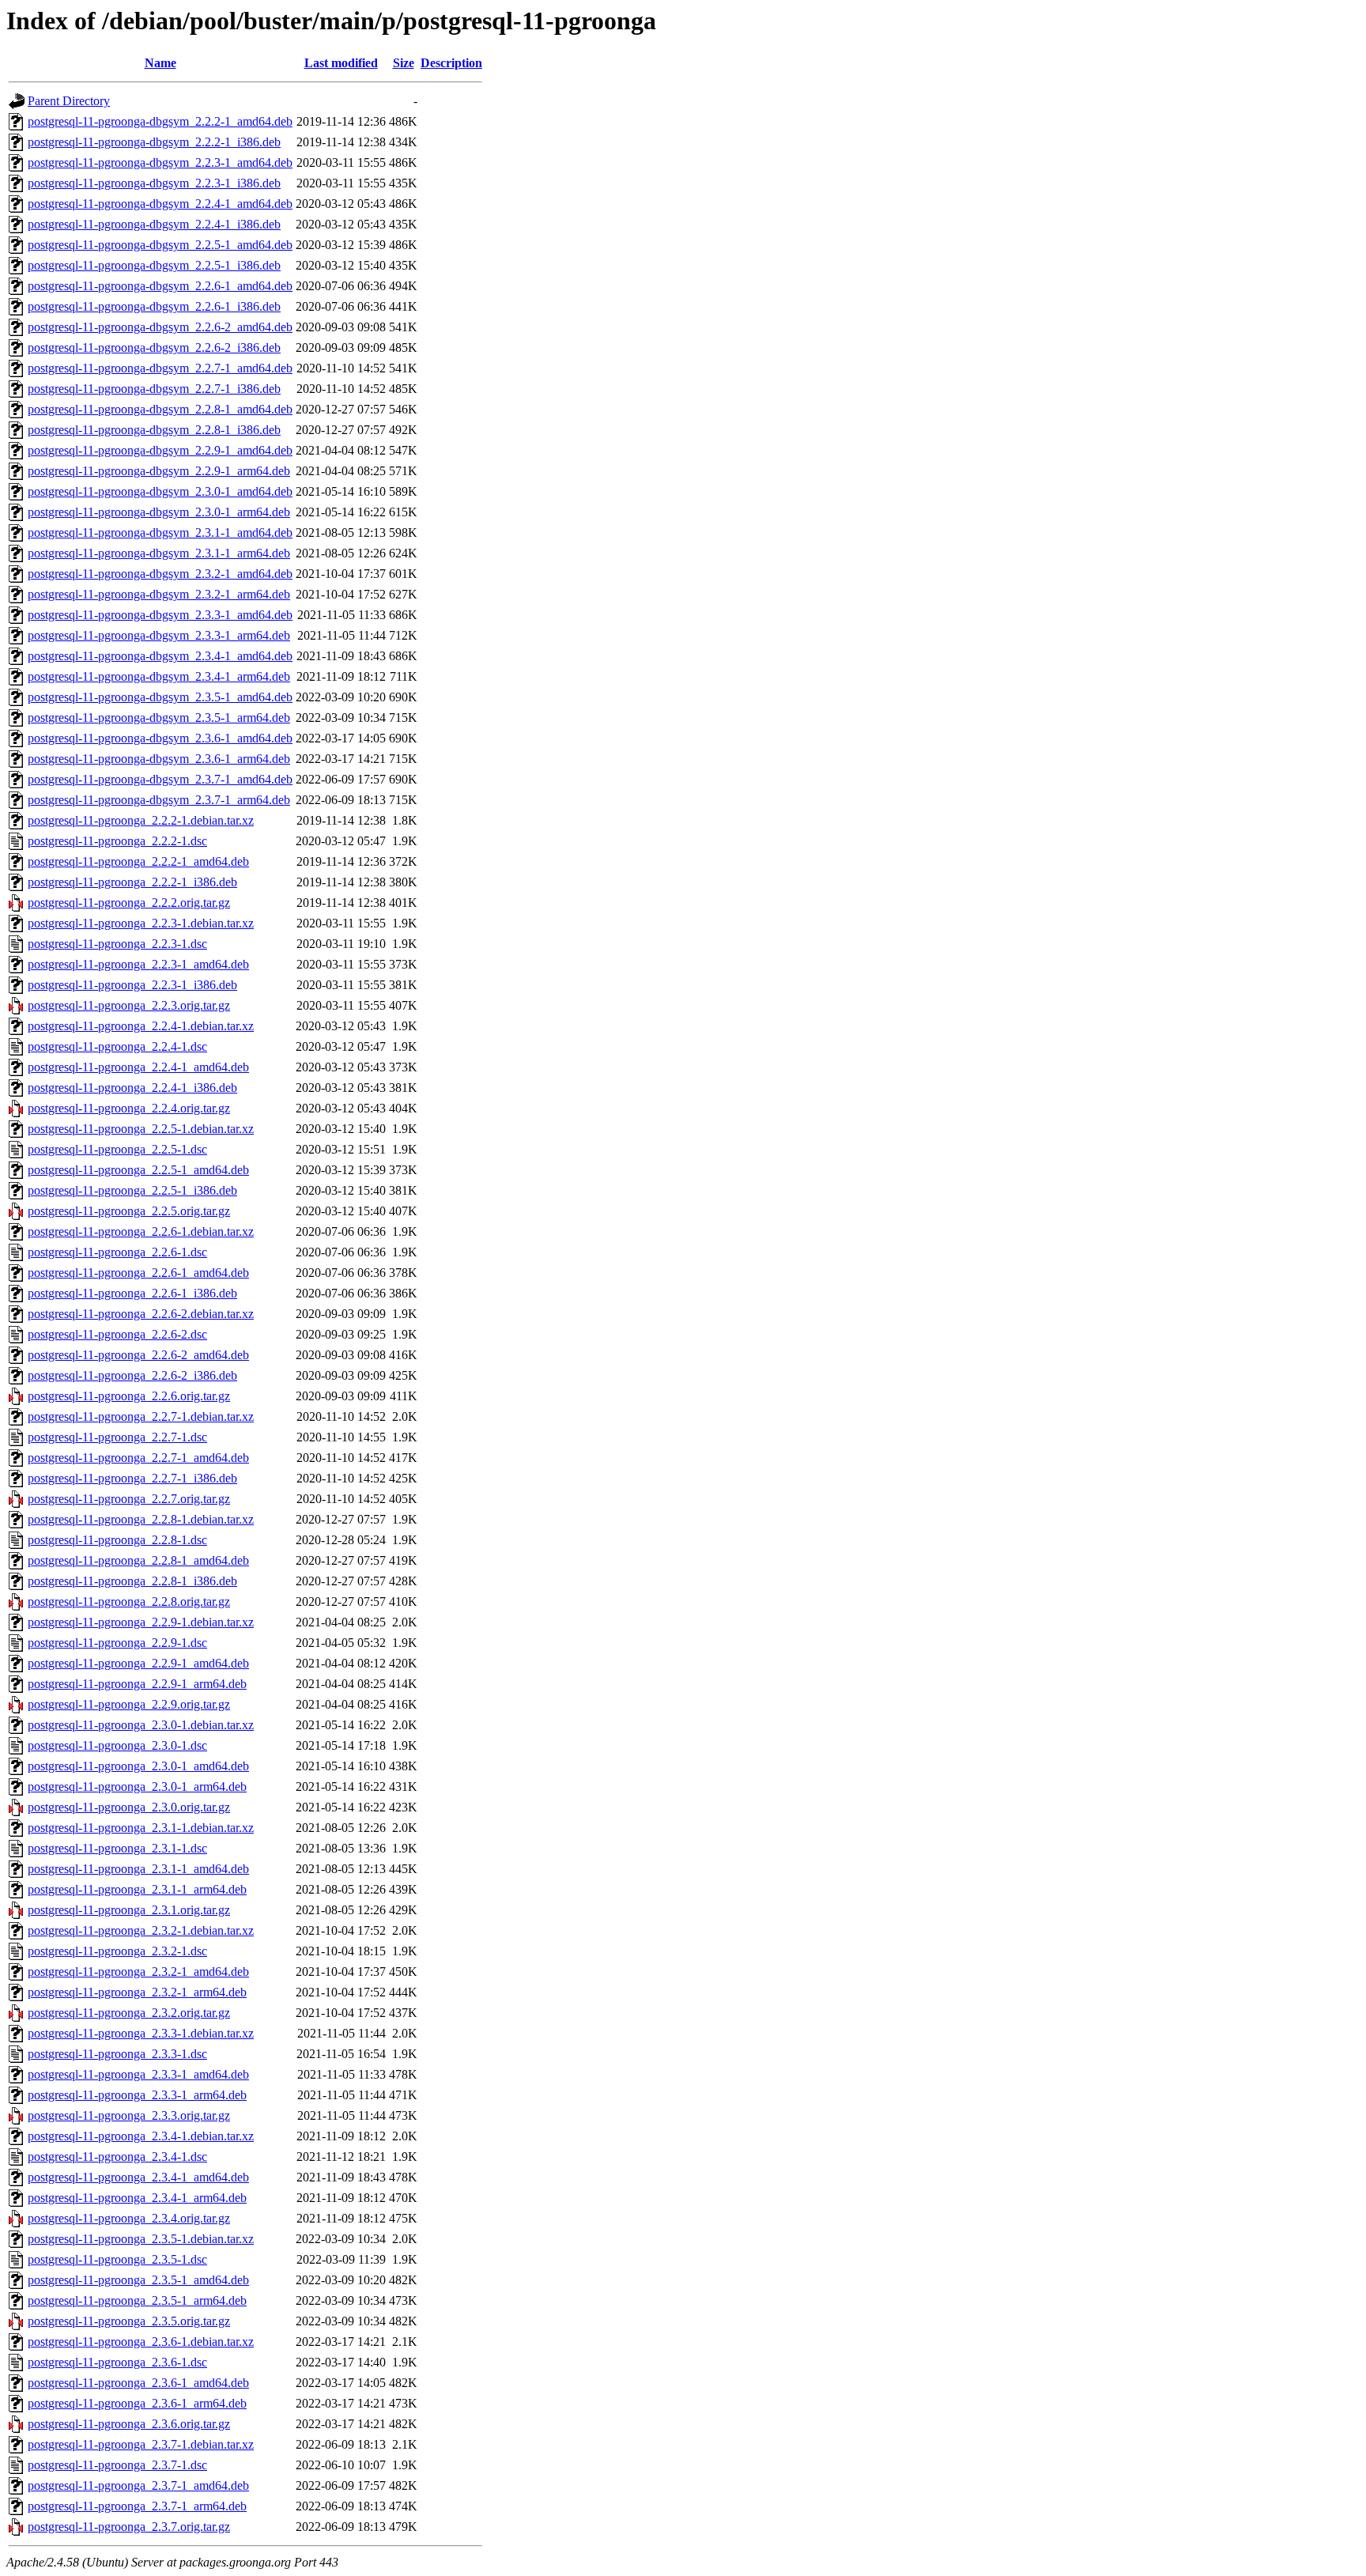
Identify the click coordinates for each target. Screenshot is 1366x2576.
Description (451, 63)
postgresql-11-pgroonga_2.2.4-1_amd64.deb (138, 1067)
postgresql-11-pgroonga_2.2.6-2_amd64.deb (138, 1355)
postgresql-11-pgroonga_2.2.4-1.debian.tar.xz (141, 1026)
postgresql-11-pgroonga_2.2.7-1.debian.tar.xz (141, 1416)
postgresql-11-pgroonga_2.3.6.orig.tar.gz (129, 2424)
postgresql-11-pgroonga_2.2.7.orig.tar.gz (129, 1499)
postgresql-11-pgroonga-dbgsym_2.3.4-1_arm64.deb (159, 676)
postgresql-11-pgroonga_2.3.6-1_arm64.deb (137, 2403)
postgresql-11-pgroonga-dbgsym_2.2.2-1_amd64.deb (160, 121)
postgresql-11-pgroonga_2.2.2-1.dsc (117, 841)
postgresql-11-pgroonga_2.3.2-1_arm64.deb (137, 1992)
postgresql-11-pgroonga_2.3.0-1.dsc (117, 1745)
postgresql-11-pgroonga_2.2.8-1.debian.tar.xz (141, 1519)
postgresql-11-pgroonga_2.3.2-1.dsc (117, 1951)
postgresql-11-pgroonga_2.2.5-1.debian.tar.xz (141, 1129)
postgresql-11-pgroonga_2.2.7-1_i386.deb (132, 1478)
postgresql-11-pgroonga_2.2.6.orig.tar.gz (129, 1396)
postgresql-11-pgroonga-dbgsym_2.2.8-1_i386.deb (154, 430)
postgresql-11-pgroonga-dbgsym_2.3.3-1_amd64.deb (160, 615)
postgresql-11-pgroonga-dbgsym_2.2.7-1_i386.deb (154, 389)
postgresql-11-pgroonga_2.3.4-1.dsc (117, 2157)
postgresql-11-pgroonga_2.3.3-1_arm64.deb (137, 2095)
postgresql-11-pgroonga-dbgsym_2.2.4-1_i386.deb (154, 224)
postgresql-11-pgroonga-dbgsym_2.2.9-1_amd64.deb (160, 450)
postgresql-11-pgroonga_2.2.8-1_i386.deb (132, 1581)
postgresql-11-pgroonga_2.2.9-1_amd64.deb (138, 1663)
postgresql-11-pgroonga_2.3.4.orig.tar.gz (129, 2218)
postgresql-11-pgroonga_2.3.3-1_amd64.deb (138, 2074)
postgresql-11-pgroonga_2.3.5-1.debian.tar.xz (141, 2239)
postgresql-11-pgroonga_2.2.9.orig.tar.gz (129, 1704)
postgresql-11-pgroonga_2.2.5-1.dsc (117, 1149)
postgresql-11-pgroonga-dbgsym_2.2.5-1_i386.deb (154, 265)
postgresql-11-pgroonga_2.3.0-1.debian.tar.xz (141, 1725)
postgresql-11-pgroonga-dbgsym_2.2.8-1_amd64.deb (160, 409)
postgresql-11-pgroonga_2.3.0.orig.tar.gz (129, 1807)
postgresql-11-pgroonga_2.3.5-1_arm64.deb (137, 2300)
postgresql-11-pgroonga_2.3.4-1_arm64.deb (137, 2198)
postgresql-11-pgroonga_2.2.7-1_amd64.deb (138, 1458)
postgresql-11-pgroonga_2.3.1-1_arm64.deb (137, 1889)
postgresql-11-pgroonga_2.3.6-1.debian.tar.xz (141, 2342)
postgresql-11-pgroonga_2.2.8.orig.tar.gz (129, 1602)
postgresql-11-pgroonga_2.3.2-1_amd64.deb (138, 1972)
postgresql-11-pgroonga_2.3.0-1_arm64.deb (137, 1787)
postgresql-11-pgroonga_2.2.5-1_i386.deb (132, 1190)
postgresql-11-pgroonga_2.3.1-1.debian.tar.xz (141, 1828)
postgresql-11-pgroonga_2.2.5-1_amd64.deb (138, 1170)
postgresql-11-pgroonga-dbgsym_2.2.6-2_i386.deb (154, 347)
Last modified (341, 63)
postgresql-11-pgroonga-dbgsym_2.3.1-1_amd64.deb (160, 533)
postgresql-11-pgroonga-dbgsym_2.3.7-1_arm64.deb (159, 800)
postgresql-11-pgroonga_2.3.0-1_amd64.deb (138, 1766)
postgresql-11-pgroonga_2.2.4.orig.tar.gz (129, 1108)
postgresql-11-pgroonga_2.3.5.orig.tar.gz (129, 2321)
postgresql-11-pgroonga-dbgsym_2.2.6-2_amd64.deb (160, 327)
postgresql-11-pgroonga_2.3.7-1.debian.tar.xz (141, 2444)
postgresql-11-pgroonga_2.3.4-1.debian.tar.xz (141, 2136)
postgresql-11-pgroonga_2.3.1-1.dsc (117, 1848)
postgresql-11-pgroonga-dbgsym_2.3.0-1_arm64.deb (159, 512)
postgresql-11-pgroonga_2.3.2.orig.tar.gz (129, 2013)
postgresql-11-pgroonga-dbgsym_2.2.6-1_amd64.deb (160, 286)
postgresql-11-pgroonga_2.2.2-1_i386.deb (132, 882)
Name (160, 63)
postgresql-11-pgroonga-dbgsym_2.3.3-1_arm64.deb (159, 635)
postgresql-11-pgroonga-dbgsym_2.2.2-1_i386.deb (154, 142)
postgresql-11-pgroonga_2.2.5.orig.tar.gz (129, 1211)
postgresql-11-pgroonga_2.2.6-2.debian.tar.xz (141, 1314)
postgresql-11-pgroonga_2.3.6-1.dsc (117, 2362)
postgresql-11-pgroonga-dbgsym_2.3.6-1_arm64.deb (159, 759)
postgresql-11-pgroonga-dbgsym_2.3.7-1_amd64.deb (160, 779)
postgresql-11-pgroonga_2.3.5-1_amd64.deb (138, 2280)
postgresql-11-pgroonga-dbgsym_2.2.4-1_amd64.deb (160, 204)
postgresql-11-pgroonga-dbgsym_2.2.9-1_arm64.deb (159, 471)
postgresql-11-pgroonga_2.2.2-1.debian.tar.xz (141, 820)
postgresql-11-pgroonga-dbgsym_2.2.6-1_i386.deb (154, 306)
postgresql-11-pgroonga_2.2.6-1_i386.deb (132, 1293)
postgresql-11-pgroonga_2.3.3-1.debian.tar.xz (141, 2033)
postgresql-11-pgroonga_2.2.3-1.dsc (117, 944)
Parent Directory (69, 101)
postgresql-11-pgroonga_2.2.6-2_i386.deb (132, 1375)
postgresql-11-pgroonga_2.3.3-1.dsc (117, 2054)
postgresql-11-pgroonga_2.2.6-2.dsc (117, 1334)
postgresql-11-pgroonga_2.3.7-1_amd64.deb (138, 2485)
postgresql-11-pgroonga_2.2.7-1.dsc (117, 1437)
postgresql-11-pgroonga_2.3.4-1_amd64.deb (138, 2177)
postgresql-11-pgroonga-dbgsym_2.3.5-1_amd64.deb (160, 697)
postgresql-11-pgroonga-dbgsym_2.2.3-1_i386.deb (154, 183)
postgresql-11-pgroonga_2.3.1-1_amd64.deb (138, 1869)
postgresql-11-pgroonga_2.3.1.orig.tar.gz (129, 1910)
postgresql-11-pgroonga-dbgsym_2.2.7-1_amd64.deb (160, 368)
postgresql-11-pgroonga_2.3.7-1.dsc (117, 2465)
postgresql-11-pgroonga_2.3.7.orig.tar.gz (129, 2527)
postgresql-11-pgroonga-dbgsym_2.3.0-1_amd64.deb (160, 491)
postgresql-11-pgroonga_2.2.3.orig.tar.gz (129, 1005)
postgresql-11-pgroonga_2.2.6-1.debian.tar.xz (141, 1231)
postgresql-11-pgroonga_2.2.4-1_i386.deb (132, 1088)
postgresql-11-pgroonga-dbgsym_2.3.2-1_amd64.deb (160, 574)
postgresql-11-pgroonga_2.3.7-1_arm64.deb (137, 2506)
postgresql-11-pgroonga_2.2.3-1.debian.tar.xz (141, 923)
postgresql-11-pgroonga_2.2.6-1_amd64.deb (138, 1273)
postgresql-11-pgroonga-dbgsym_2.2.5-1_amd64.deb (160, 245)
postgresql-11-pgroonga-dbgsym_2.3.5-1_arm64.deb (159, 718)
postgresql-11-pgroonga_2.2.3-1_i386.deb (132, 985)
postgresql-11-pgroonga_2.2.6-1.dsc (117, 1252)
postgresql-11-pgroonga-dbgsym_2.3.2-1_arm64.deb (159, 594)
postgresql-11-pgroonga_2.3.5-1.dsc (117, 2259)
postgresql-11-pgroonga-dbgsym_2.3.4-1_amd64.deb (160, 656)
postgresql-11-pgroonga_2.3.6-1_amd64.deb (138, 2383)
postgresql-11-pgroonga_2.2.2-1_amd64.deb (138, 861)
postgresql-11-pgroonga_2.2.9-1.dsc (117, 1643)
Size (404, 63)
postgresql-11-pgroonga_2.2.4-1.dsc (117, 1046)
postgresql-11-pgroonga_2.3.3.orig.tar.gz (129, 2115)
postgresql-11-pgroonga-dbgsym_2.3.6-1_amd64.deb (160, 738)
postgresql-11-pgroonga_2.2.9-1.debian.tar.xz (141, 1622)
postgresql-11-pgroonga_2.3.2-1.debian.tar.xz (141, 1930)
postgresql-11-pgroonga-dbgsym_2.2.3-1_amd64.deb (160, 162)
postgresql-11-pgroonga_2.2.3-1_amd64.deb (138, 964)
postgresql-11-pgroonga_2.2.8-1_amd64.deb (138, 1560)
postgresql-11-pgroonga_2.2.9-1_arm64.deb (137, 1684)
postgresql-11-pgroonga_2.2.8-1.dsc (117, 1540)
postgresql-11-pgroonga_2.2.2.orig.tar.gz (129, 903)
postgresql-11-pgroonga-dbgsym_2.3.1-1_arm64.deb (159, 553)
